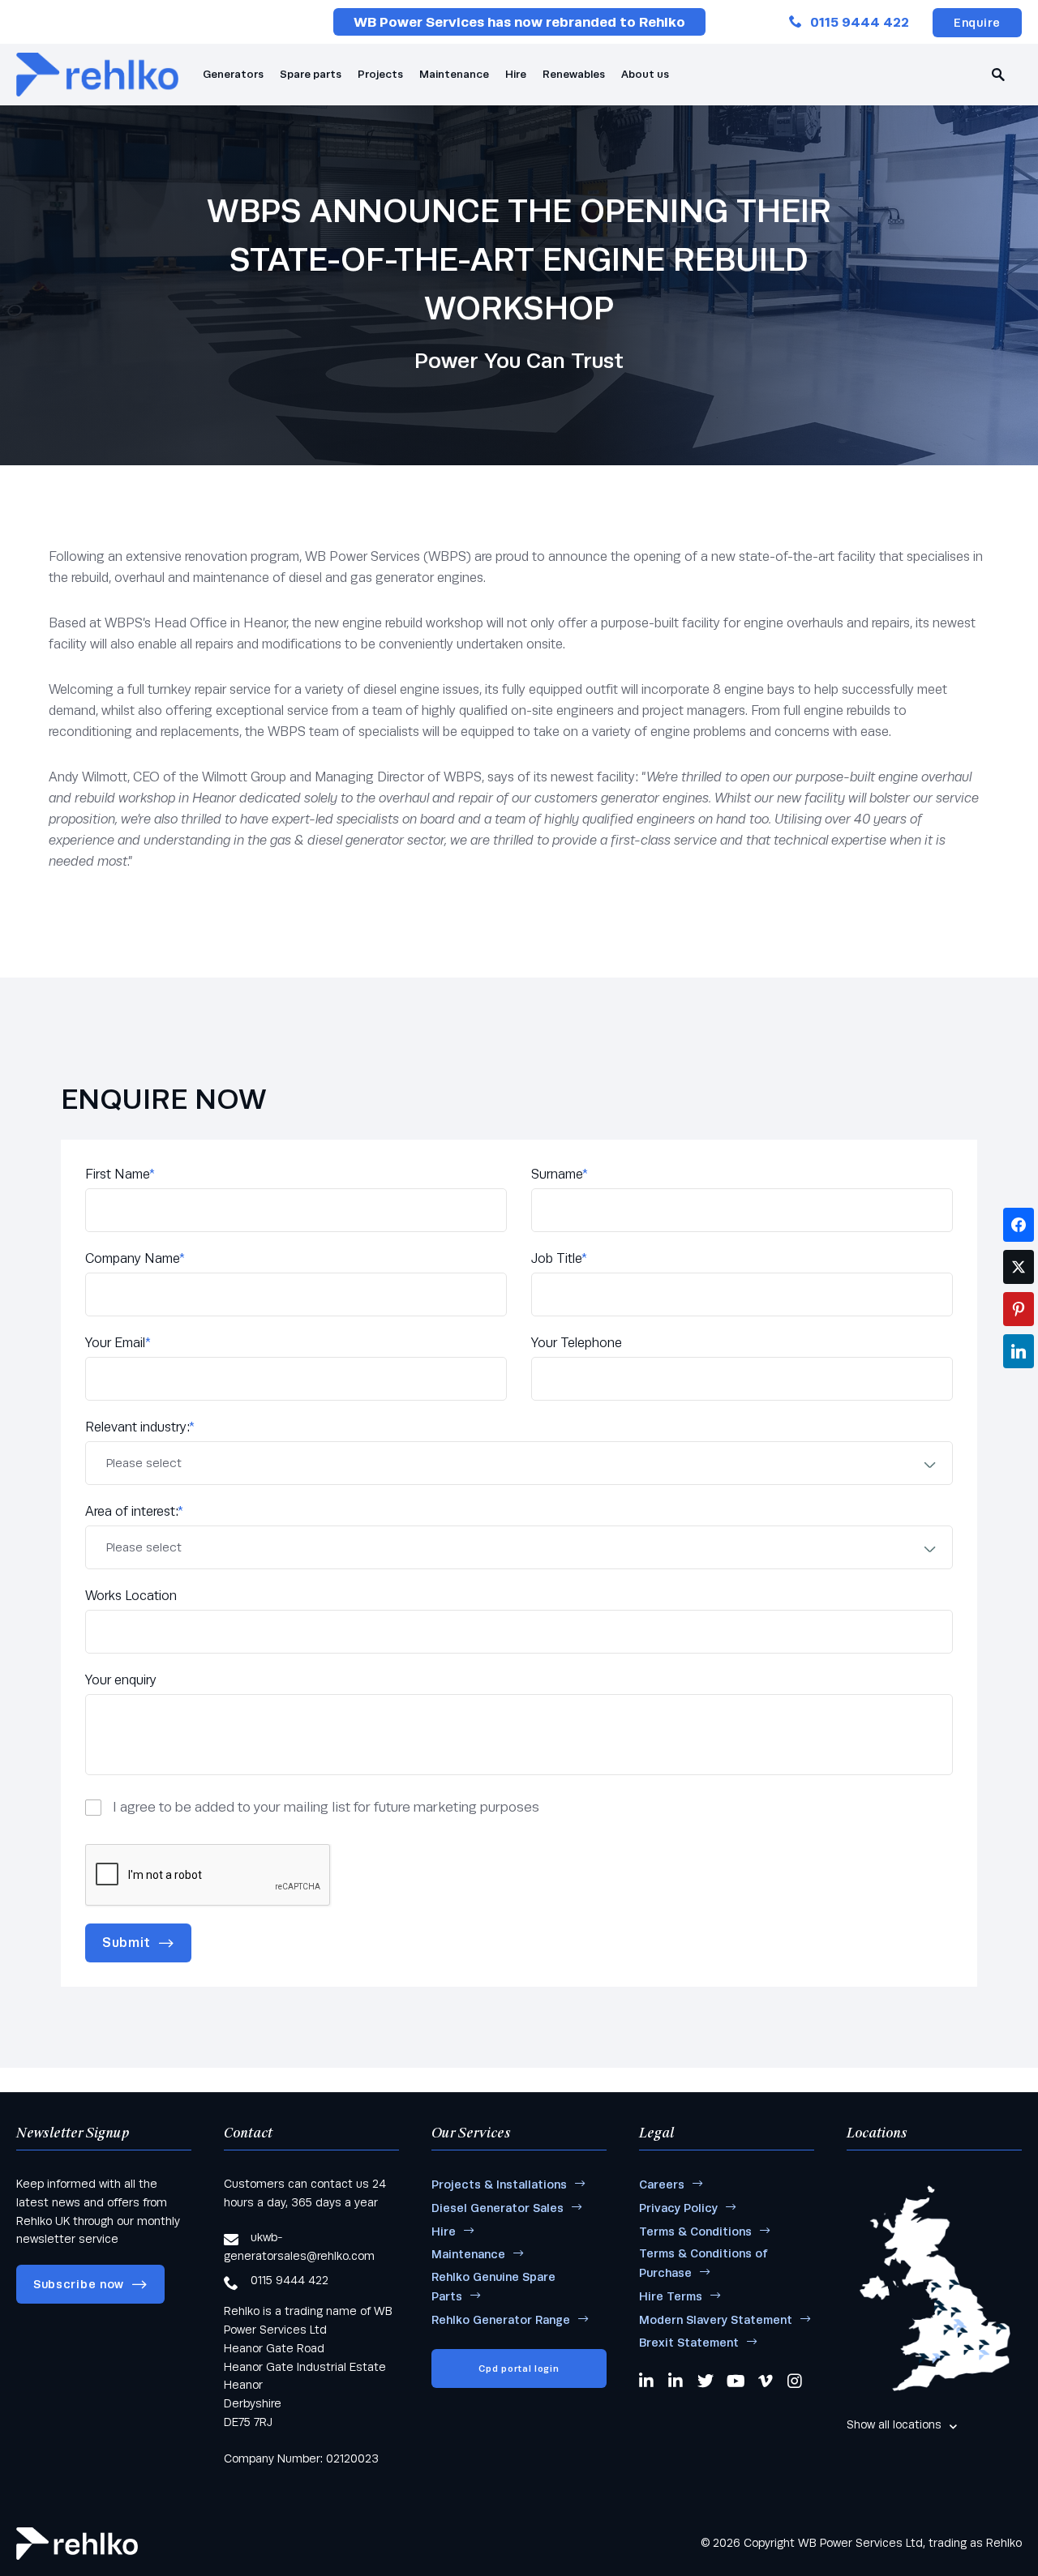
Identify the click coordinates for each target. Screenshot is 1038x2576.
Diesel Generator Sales (498, 2208)
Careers (662, 2184)
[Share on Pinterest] (1019, 1309)
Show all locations (894, 2424)
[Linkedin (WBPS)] (647, 2381)
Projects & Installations (499, 2184)
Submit (127, 1943)
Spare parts (311, 74)
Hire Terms (671, 2296)
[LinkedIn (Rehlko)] (676, 2381)
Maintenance (454, 74)
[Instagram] (796, 2381)
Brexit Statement (689, 2343)
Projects (380, 74)
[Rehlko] (77, 2544)
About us (645, 74)
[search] (998, 75)
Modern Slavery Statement (716, 2320)
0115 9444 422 (860, 22)
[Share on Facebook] (1019, 1225)
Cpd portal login (519, 2368)
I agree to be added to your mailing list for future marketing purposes (326, 1807)
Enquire (977, 23)
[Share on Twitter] (1019, 1267)
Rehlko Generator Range (501, 2320)
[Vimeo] (766, 2381)
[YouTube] (736, 2381)
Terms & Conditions (695, 2232)
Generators (233, 74)
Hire (516, 74)
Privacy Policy (678, 2208)
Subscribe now (79, 2284)
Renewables (574, 74)
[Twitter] (706, 2381)
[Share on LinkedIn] (1019, 1351)
